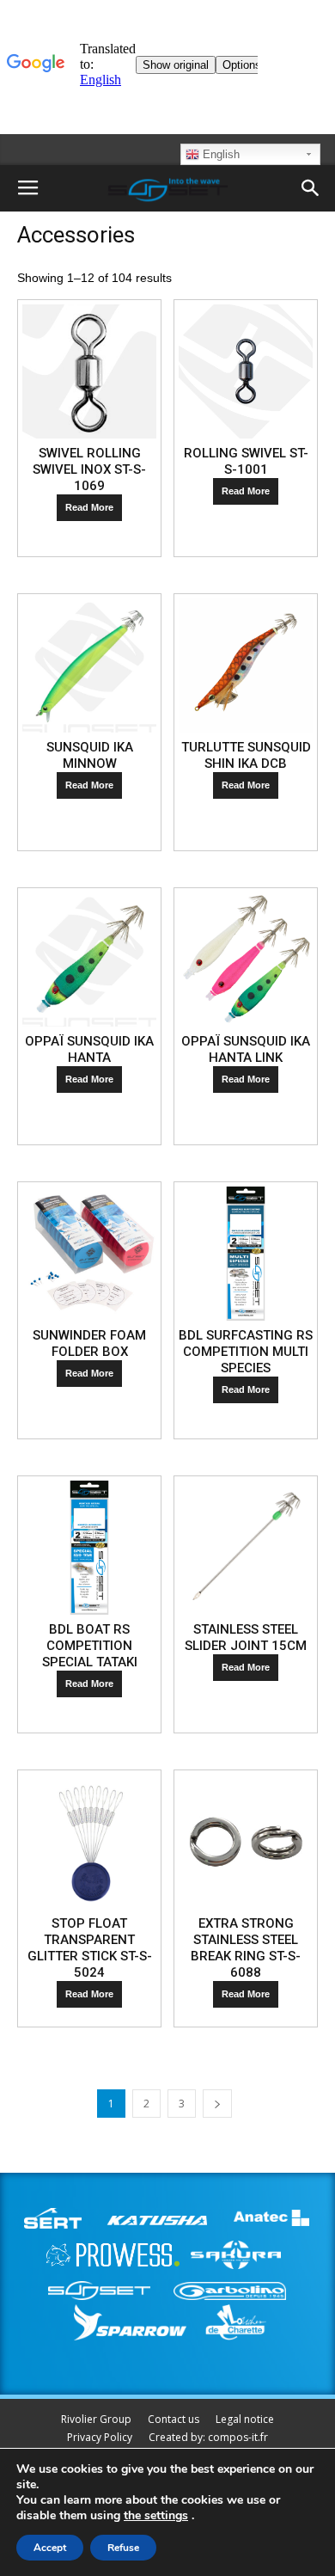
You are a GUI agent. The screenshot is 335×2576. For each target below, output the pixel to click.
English (219, 154)
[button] (311, 188)
